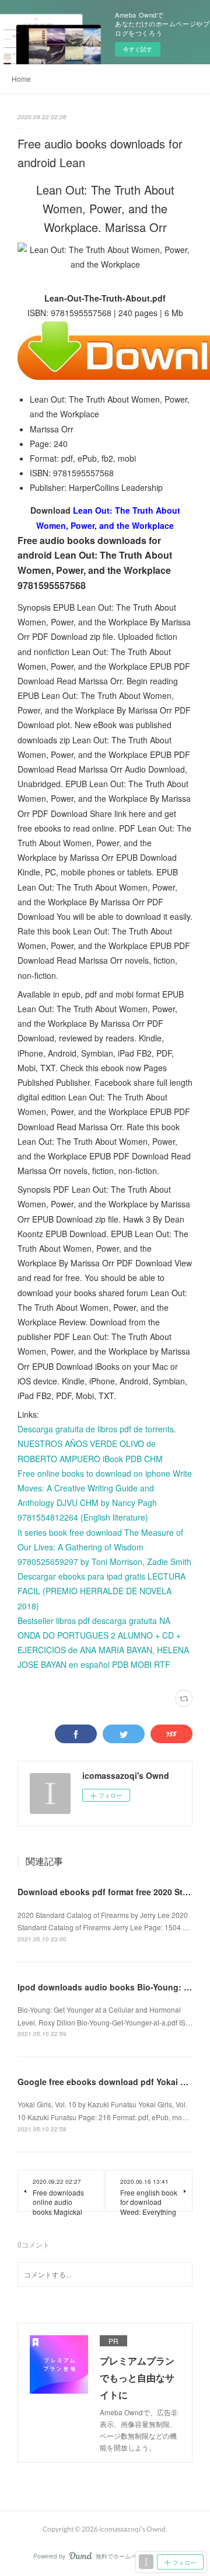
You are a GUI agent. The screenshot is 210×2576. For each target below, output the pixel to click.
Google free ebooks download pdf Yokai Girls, (109, 2082)
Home (21, 79)
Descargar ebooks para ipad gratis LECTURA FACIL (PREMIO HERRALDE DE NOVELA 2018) (101, 1591)
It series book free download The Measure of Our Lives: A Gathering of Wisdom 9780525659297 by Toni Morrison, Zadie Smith (104, 1547)
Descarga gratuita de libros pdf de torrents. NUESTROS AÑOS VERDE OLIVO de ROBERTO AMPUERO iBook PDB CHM (97, 1443)
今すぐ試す (138, 49)
